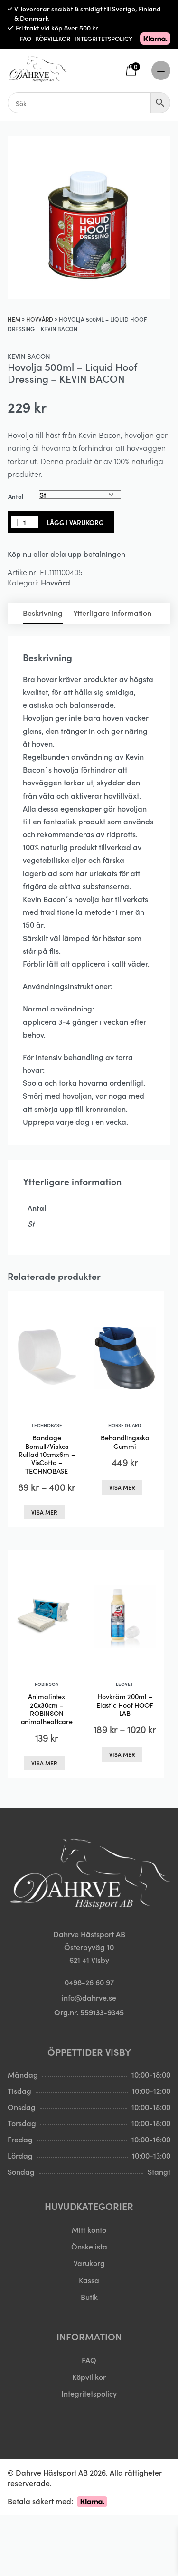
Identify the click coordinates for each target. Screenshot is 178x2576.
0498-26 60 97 (89, 1982)
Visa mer (44, 1512)
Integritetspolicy (89, 2393)
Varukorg (89, 2263)
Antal (16, 496)
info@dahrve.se (89, 1997)
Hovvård (40, 319)
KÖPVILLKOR (53, 38)
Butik (89, 2297)
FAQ (26, 38)
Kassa (89, 2280)
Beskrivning (43, 613)
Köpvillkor (89, 2377)
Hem (14, 319)
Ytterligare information (112, 613)
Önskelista (89, 2246)
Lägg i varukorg (75, 522)
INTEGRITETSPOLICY (103, 38)
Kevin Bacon (29, 356)
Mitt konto (89, 2229)
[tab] (43, 613)
